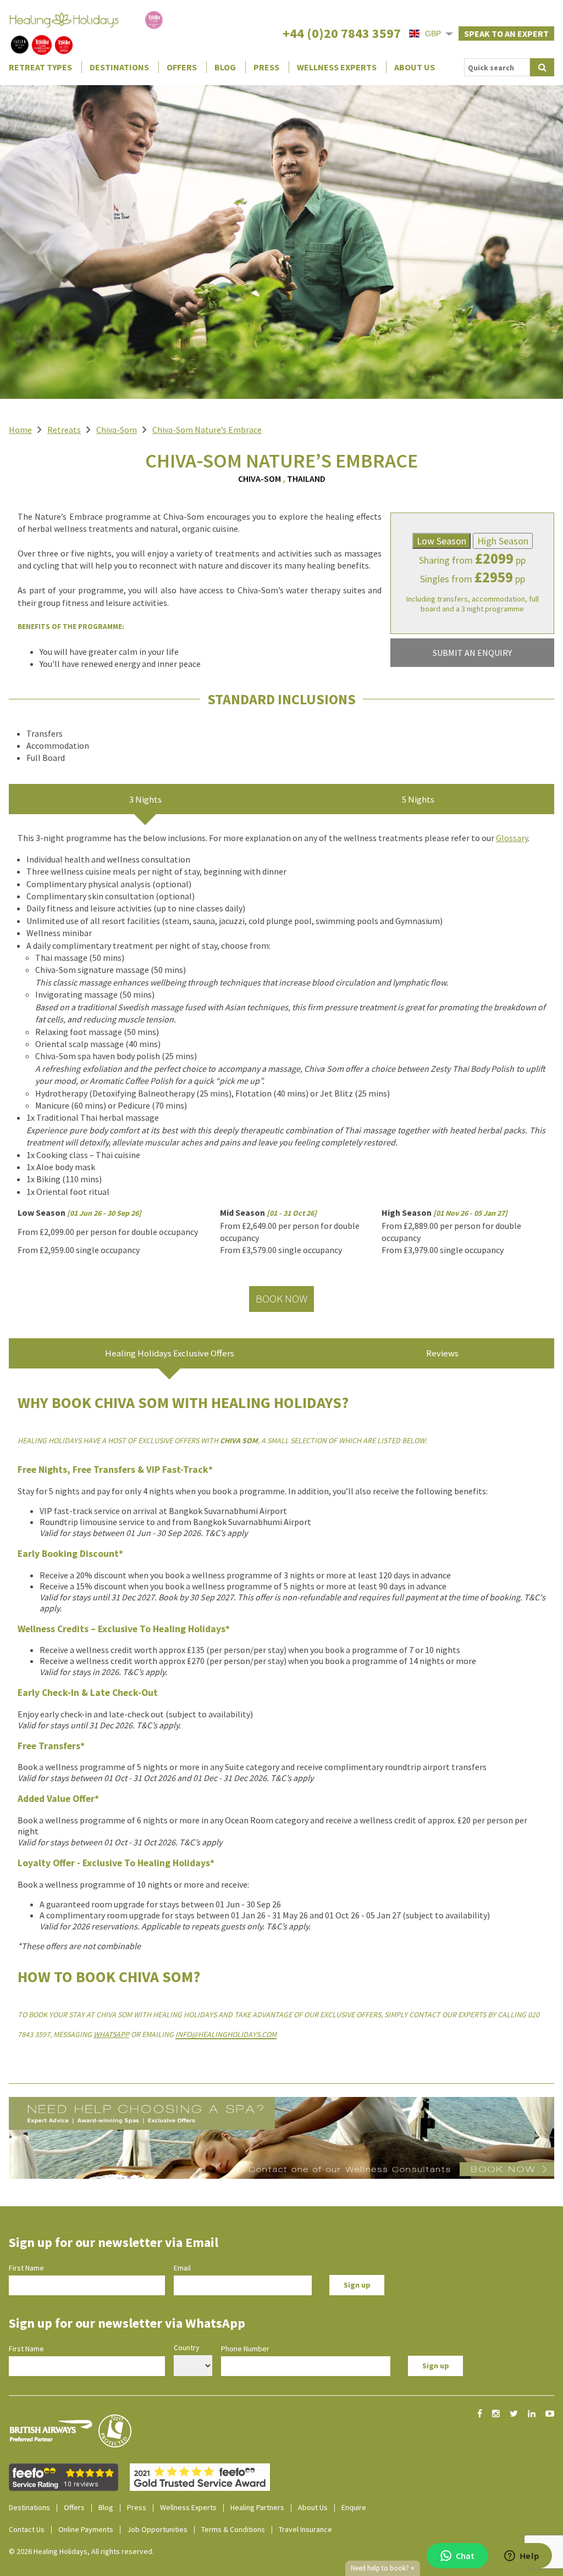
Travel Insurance (305, 2529)
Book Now (281, 1298)
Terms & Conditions (233, 2529)
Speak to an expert (506, 34)
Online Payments (86, 2529)
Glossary (512, 838)
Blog (225, 67)
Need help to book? (383, 2568)
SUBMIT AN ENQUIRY (472, 653)
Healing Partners (257, 2507)
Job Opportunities (157, 2529)
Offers (182, 67)
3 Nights (145, 799)
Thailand (306, 479)
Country (187, 2347)
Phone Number (245, 2349)
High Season (503, 541)
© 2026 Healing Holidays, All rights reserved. (81, 2551)
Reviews (442, 1353)
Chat (465, 2556)
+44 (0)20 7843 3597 (342, 33)
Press (266, 67)
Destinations (119, 67)
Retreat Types (40, 67)
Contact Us (27, 2529)
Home (20, 430)
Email (182, 2268)
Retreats (64, 430)
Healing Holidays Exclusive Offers (170, 1353)
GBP (433, 34)
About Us (415, 67)
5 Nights (418, 799)
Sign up (357, 2285)
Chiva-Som (117, 430)
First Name (26, 2268)
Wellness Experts (337, 67)
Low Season (441, 541)
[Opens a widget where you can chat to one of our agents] (522, 2557)
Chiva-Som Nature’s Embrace (207, 430)
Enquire (354, 2507)
